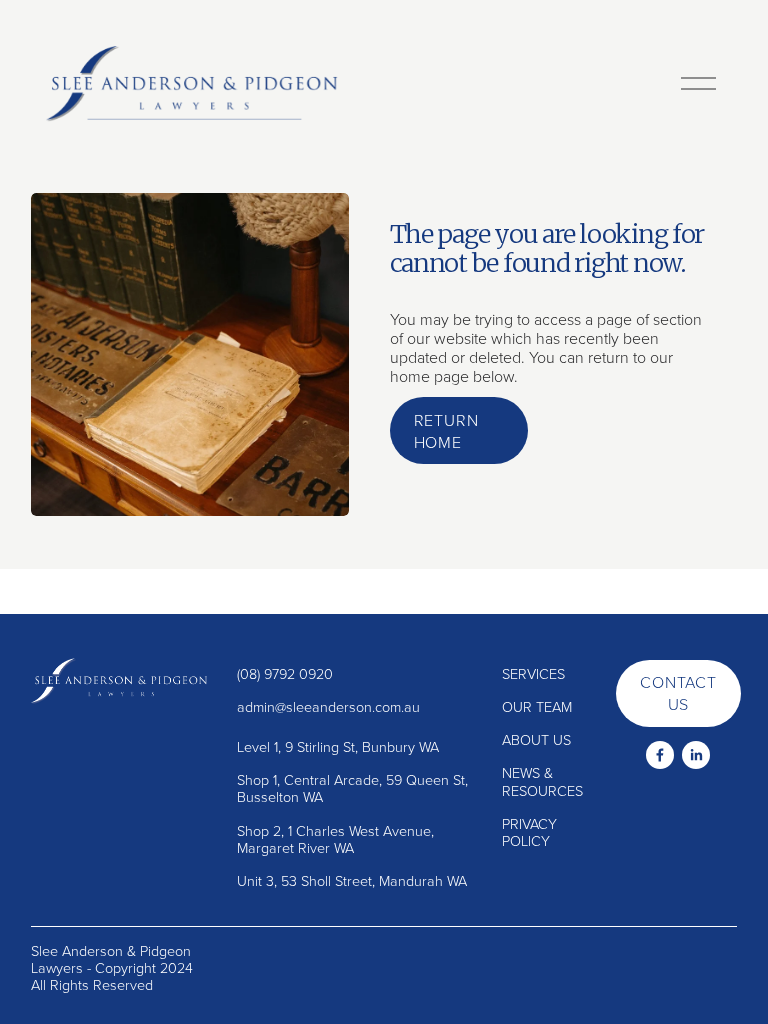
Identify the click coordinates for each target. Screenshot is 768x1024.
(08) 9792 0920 (285, 673)
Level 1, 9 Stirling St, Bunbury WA (338, 746)
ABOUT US (536, 739)
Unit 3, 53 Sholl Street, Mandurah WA (352, 880)
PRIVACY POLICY (529, 832)
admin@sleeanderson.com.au (328, 706)
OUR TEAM (537, 706)
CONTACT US (678, 693)
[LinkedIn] (696, 755)
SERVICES (533, 673)
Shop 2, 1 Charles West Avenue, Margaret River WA (335, 839)
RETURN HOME (446, 431)
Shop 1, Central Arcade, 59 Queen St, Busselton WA (352, 788)
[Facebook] (660, 755)
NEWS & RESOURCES (542, 781)
